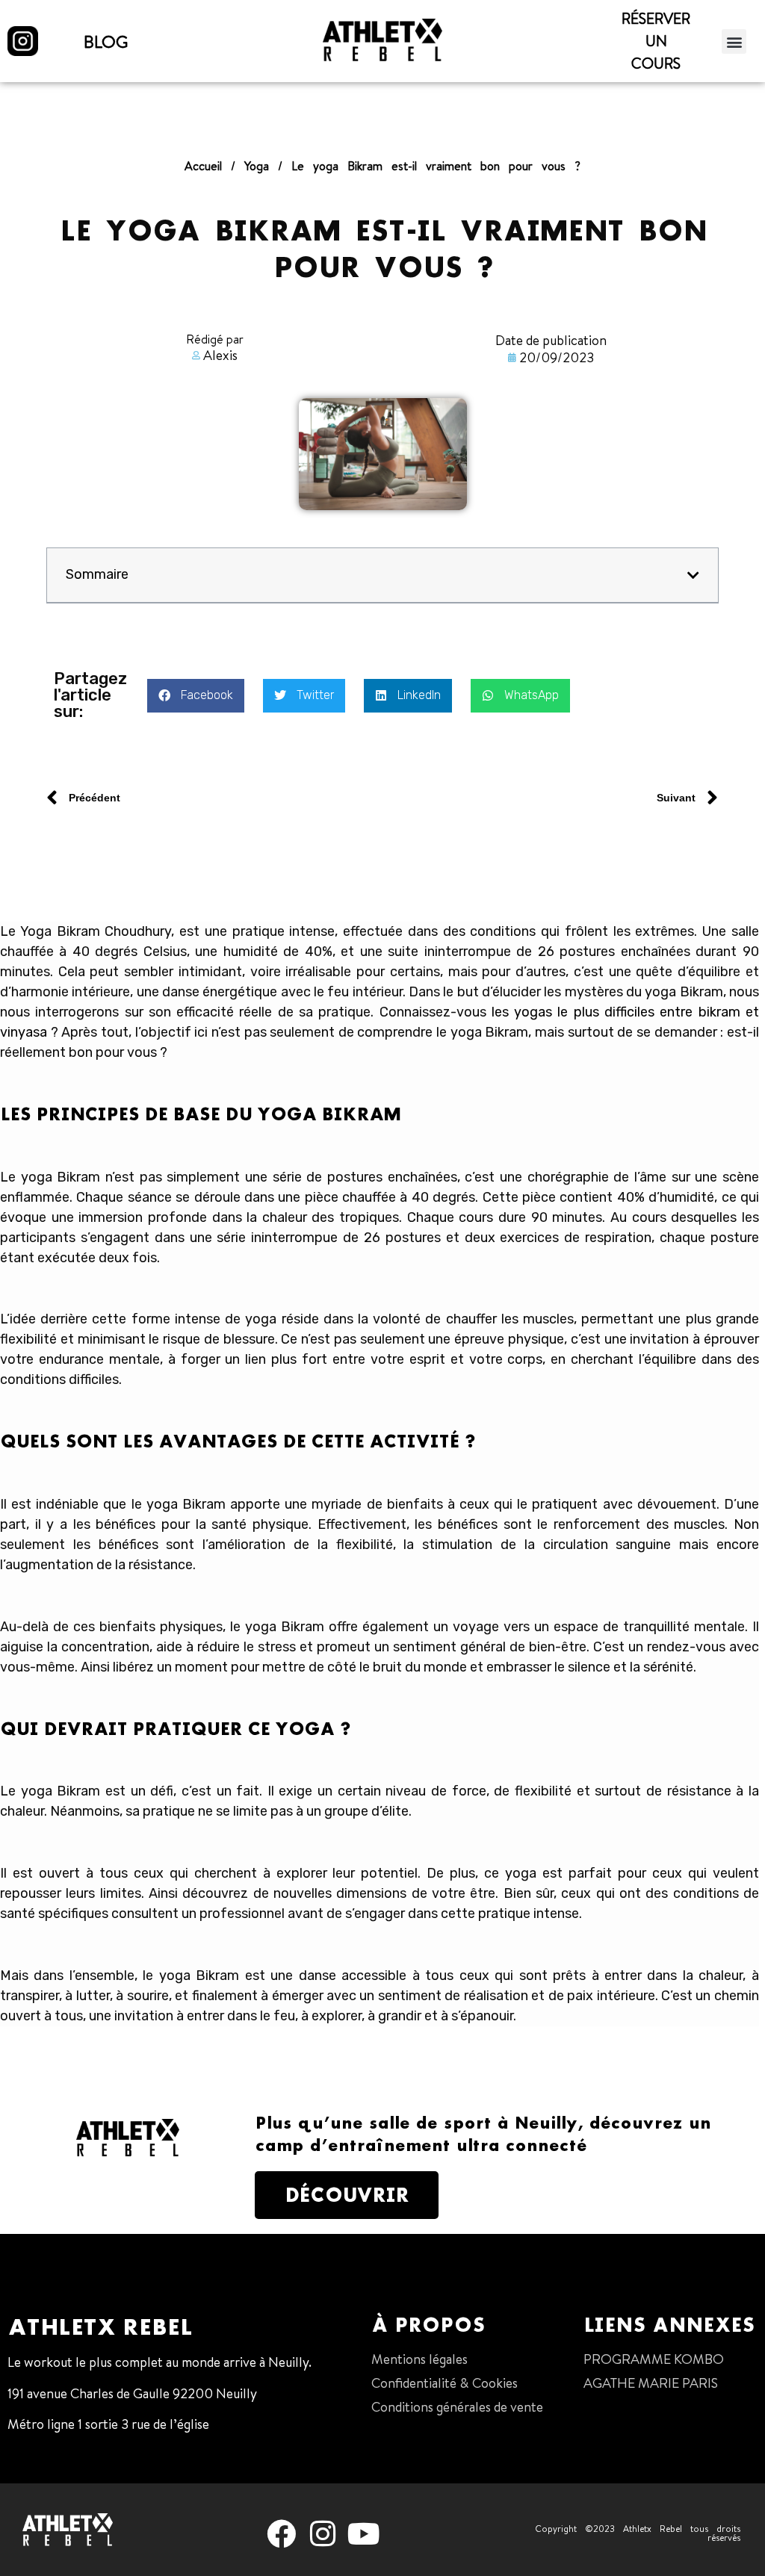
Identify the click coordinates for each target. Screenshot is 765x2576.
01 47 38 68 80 (51, 2455)
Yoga (257, 166)
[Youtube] (364, 2534)
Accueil (203, 166)
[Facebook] (281, 2534)
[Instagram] (323, 2534)
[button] (735, 41)
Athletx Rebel (100, 2327)
